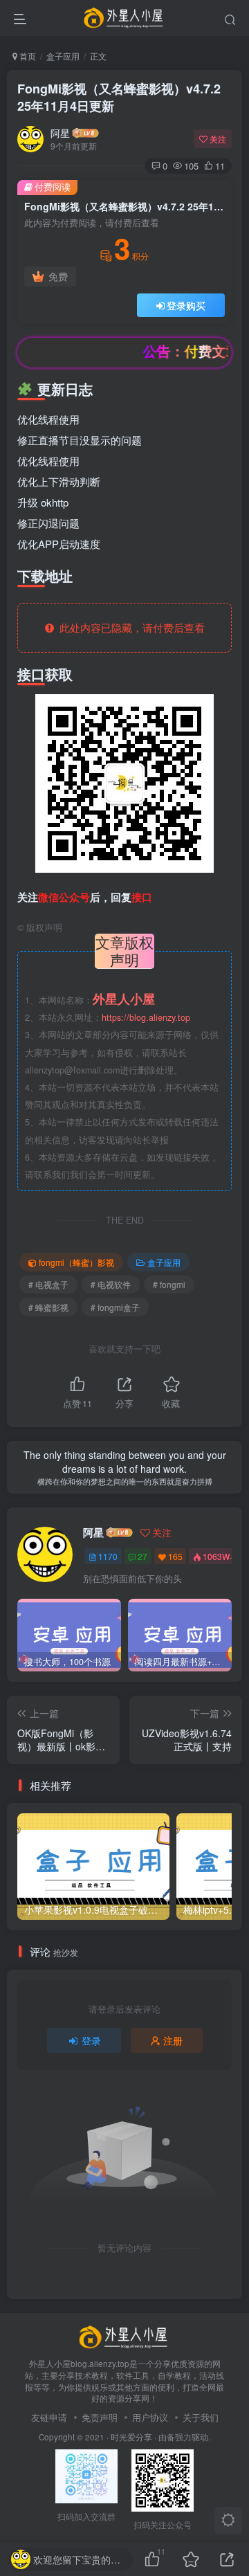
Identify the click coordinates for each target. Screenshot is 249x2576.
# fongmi (169, 1284)
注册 (173, 2040)
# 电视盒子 (48, 1284)
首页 (27, 56)
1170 (108, 1556)
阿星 (60, 133)
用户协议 (150, 2417)
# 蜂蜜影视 (48, 1307)
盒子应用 (63, 56)
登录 (91, 2040)
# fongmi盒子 (115, 1307)
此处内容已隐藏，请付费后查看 (129, 627)
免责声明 (100, 2417)
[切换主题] (228, 2521)
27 (142, 1556)
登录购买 (186, 305)
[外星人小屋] (124, 2335)
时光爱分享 (131, 2437)
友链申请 (49, 2417)
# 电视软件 (111, 1284)
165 (175, 1556)
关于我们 (201, 2417)
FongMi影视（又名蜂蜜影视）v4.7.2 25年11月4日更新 (119, 97)
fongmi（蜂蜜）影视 (76, 1262)
